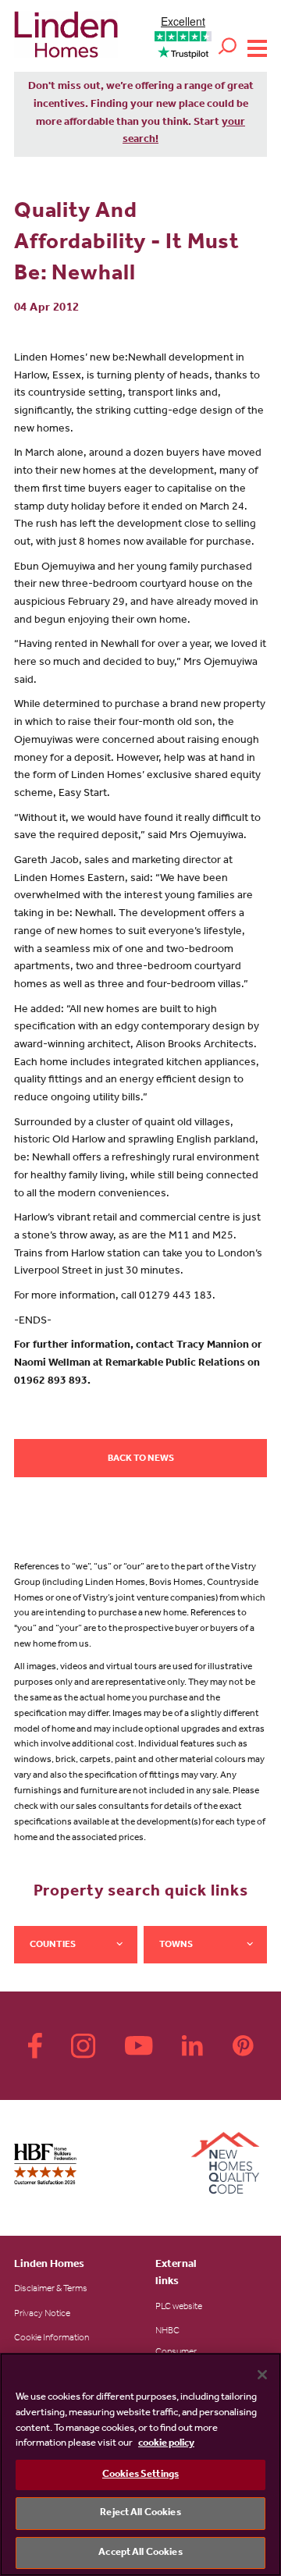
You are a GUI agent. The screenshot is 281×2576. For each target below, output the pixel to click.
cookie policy (166, 2444)
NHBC (167, 2332)
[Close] (262, 2375)
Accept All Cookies (140, 2553)
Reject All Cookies (140, 2513)
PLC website (179, 2308)
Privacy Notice (42, 2315)
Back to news (141, 1459)
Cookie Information (52, 2339)
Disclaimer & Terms (51, 2290)
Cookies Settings (140, 2475)
